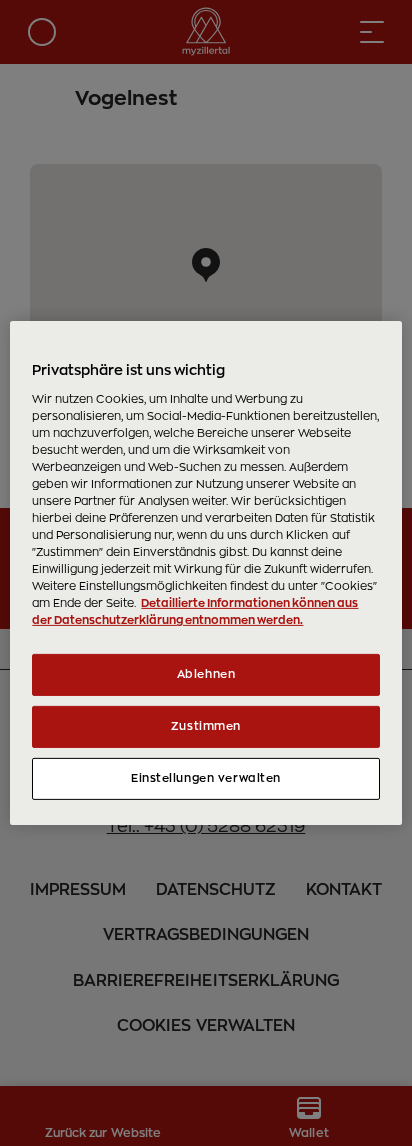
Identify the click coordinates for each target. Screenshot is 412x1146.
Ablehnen (206, 674)
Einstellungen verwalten (206, 778)
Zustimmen (206, 726)
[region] (205, 573)
